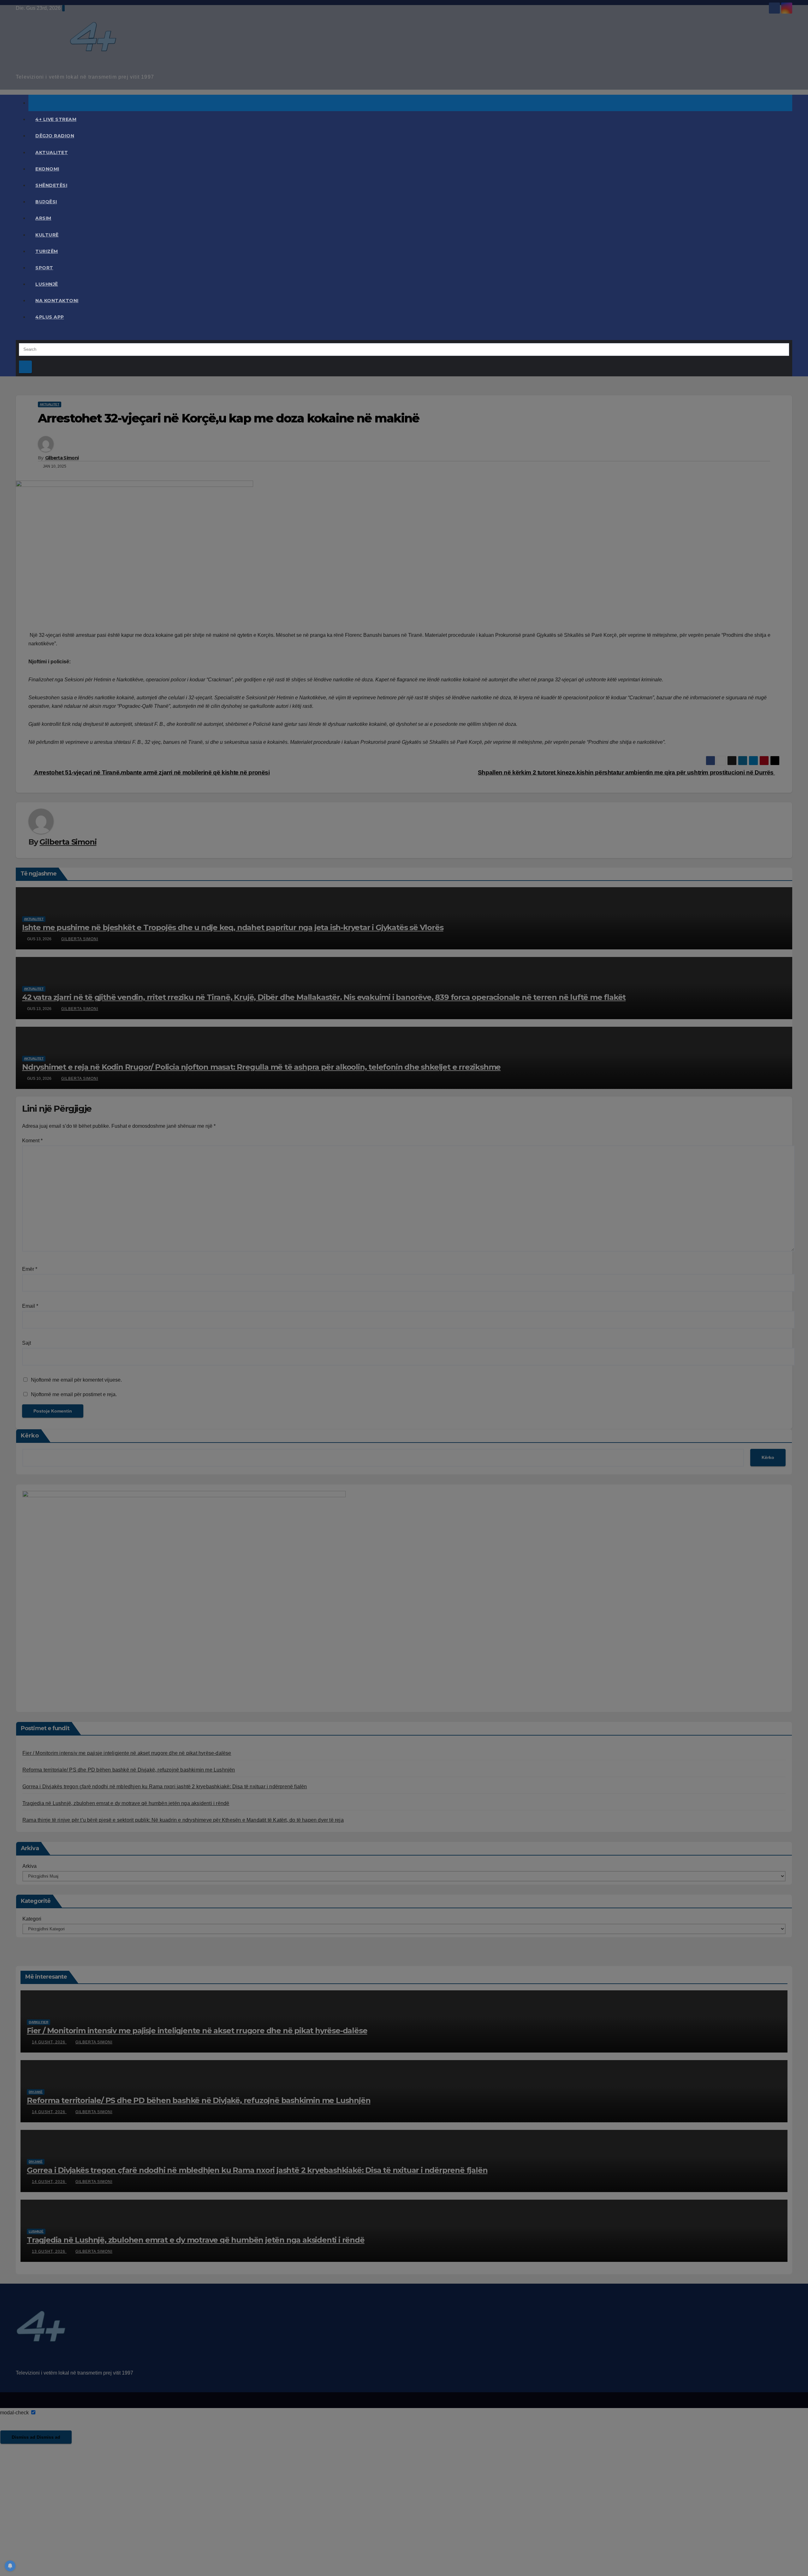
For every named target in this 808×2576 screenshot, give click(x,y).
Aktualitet (52, 152)
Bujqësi (46, 202)
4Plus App (50, 317)
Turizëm (47, 251)
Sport (44, 268)
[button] (18, 335)
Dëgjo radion (55, 136)
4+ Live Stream (56, 119)
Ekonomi (47, 169)
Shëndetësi (51, 185)
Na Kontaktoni (57, 301)
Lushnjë (47, 284)
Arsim (43, 218)
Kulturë (47, 235)
